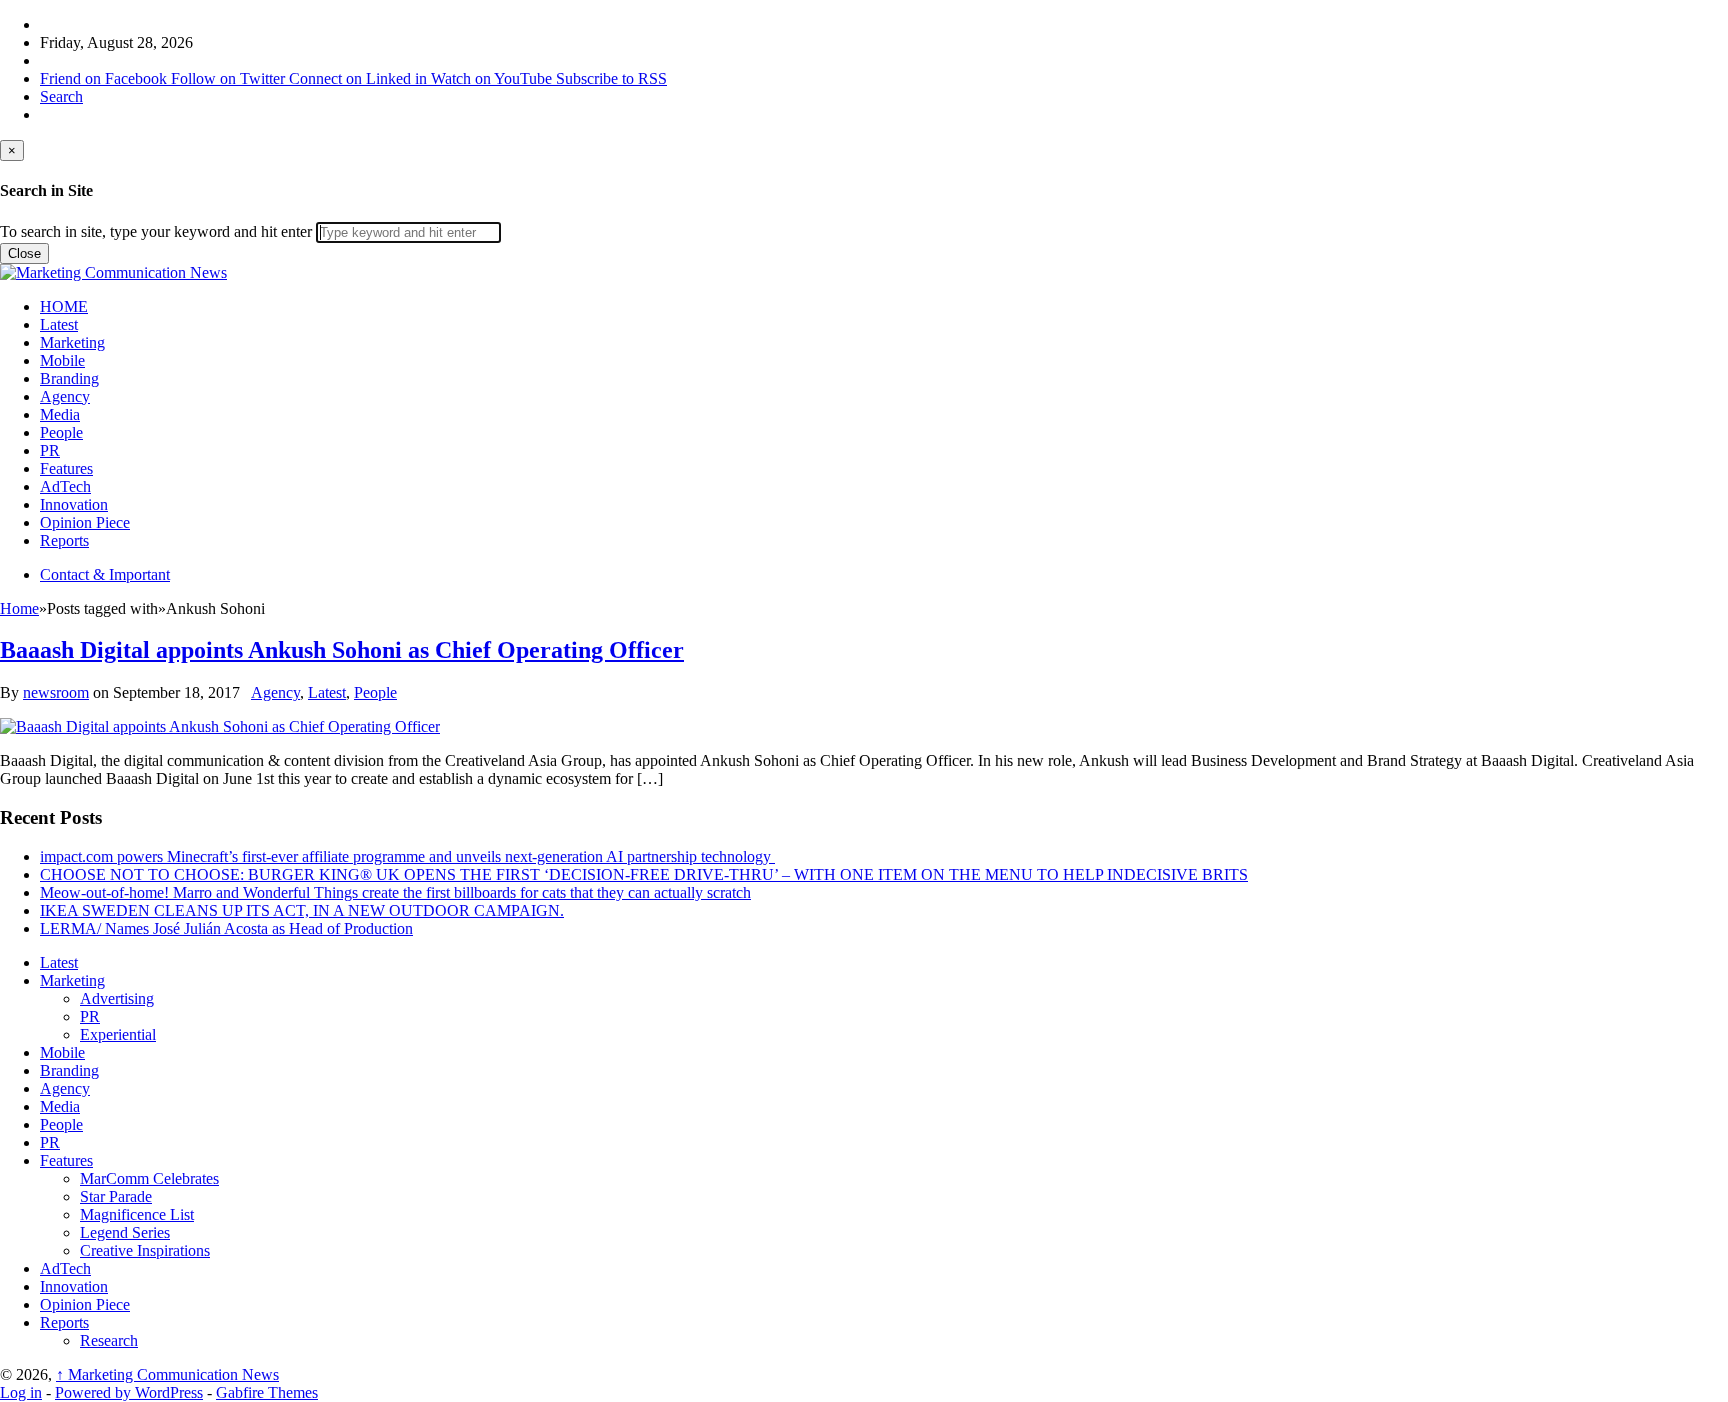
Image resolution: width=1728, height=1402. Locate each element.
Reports (64, 540)
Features (66, 468)
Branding (69, 378)
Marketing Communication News (167, 1374)
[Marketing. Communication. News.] (113, 272)
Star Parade (116, 1196)
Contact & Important (105, 574)
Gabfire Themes (267, 1392)
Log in (21, 1392)
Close (24, 253)
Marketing (72, 342)
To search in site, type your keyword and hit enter (156, 231)
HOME (64, 306)
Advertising (117, 998)
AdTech (65, 486)
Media (60, 414)
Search (61, 96)
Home (19, 608)
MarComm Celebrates (149, 1178)
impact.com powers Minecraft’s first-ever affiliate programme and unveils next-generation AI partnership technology (407, 856)
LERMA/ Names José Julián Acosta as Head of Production (226, 928)
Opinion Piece (85, 522)
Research (109, 1340)
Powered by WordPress (129, 1392)
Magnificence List (137, 1214)
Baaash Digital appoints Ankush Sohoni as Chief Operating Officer (342, 650)
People (61, 432)
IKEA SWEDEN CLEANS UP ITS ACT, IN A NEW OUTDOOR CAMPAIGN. (302, 910)
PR (50, 450)
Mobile (62, 360)
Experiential (118, 1034)
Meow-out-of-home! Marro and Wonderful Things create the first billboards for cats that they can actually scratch (395, 892)
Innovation (74, 504)
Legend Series (125, 1232)
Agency (65, 396)
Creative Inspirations (145, 1250)
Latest (59, 324)
